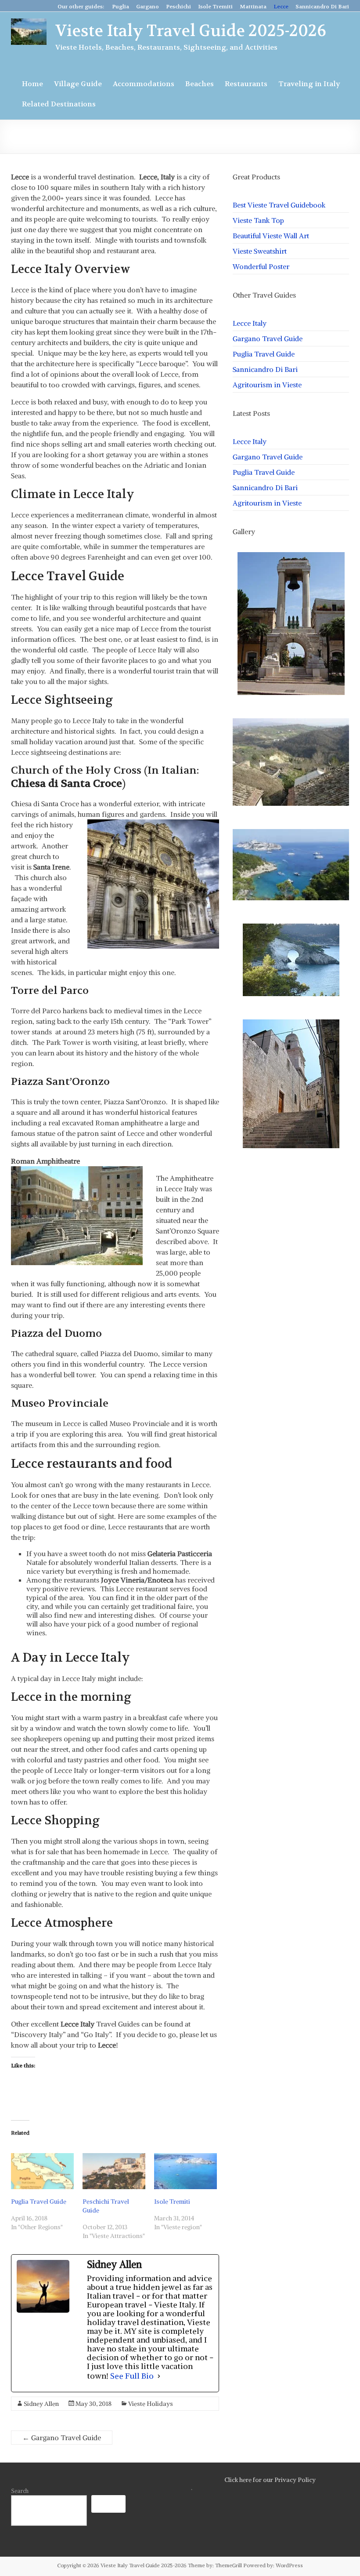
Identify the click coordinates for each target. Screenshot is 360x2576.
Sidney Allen (41, 2404)
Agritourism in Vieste (267, 385)
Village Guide (78, 84)
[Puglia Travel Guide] (42, 2171)
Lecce (281, 7)
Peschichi (178, 7)
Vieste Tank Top (258, 220)
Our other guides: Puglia (93, 7)
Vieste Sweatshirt (260, 251)
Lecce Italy (250, 323)
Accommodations (144, 84)
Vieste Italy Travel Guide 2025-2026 (191, 31)
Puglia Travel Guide (39, 2201)
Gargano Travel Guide (62, 2438)
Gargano (148, 7)
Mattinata (253, 7)
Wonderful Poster (261, 266)
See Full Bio (132, 2376)
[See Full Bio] (159, 2376)
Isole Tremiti (215, 7)
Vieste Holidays (151, 2404)
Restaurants (246, 84)
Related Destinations (59, 104)
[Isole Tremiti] (185, 2171)
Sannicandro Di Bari (322, 7)
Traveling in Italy (309, 84)
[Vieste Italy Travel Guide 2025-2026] (29, 23)
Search (20, 2491)
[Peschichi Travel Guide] (114, 2171)
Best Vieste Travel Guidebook (279, 205)
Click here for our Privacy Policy (270, 2480)
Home (32, 84)
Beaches (200, 84)
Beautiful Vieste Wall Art (271, 236)
